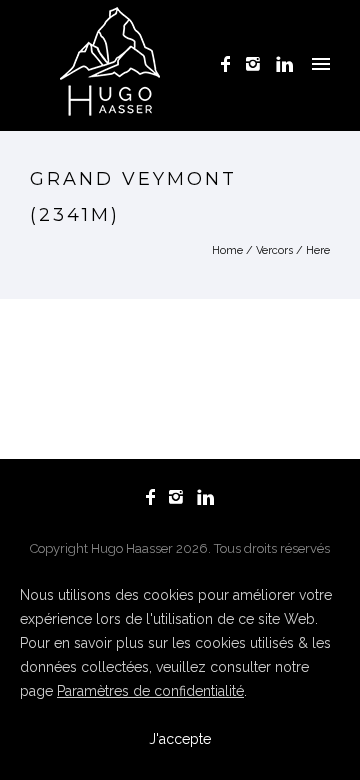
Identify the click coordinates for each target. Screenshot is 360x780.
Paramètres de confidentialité (150, 691)
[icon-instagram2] (258, 64)
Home (227, 250)
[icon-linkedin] (285, 64)
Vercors (274, 250)
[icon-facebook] (231, 64)
